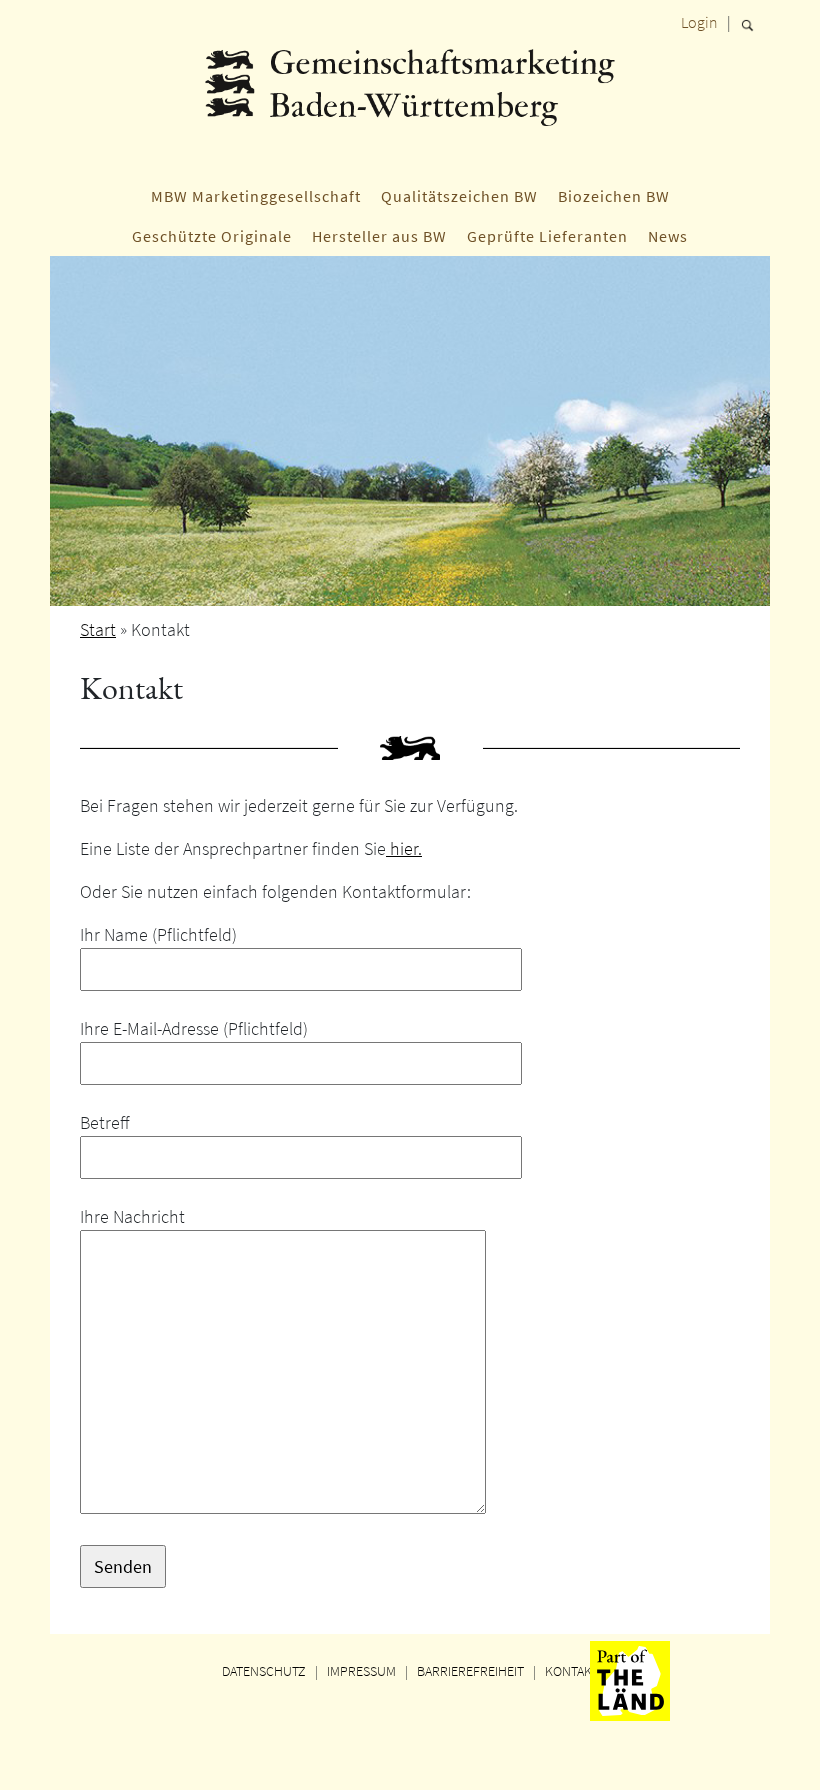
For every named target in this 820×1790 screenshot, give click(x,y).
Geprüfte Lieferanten (547, 236)
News (668, 236)
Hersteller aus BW (379, 236)
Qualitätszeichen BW (459, 196)
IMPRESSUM (361, 1671)
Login (699, 22)
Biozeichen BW (614, 196)
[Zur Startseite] (410, 105)
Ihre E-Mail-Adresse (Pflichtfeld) (194, 1028)
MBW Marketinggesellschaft (256, 196)
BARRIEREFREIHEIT (470, 1671)
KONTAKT (572, 1671)
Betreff (105, 1122)
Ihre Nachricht (132, 1216)
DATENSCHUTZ (264, 1671)
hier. (404, 848)
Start (98, 629)
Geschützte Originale (212, 236)
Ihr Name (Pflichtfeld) (158, 934)
